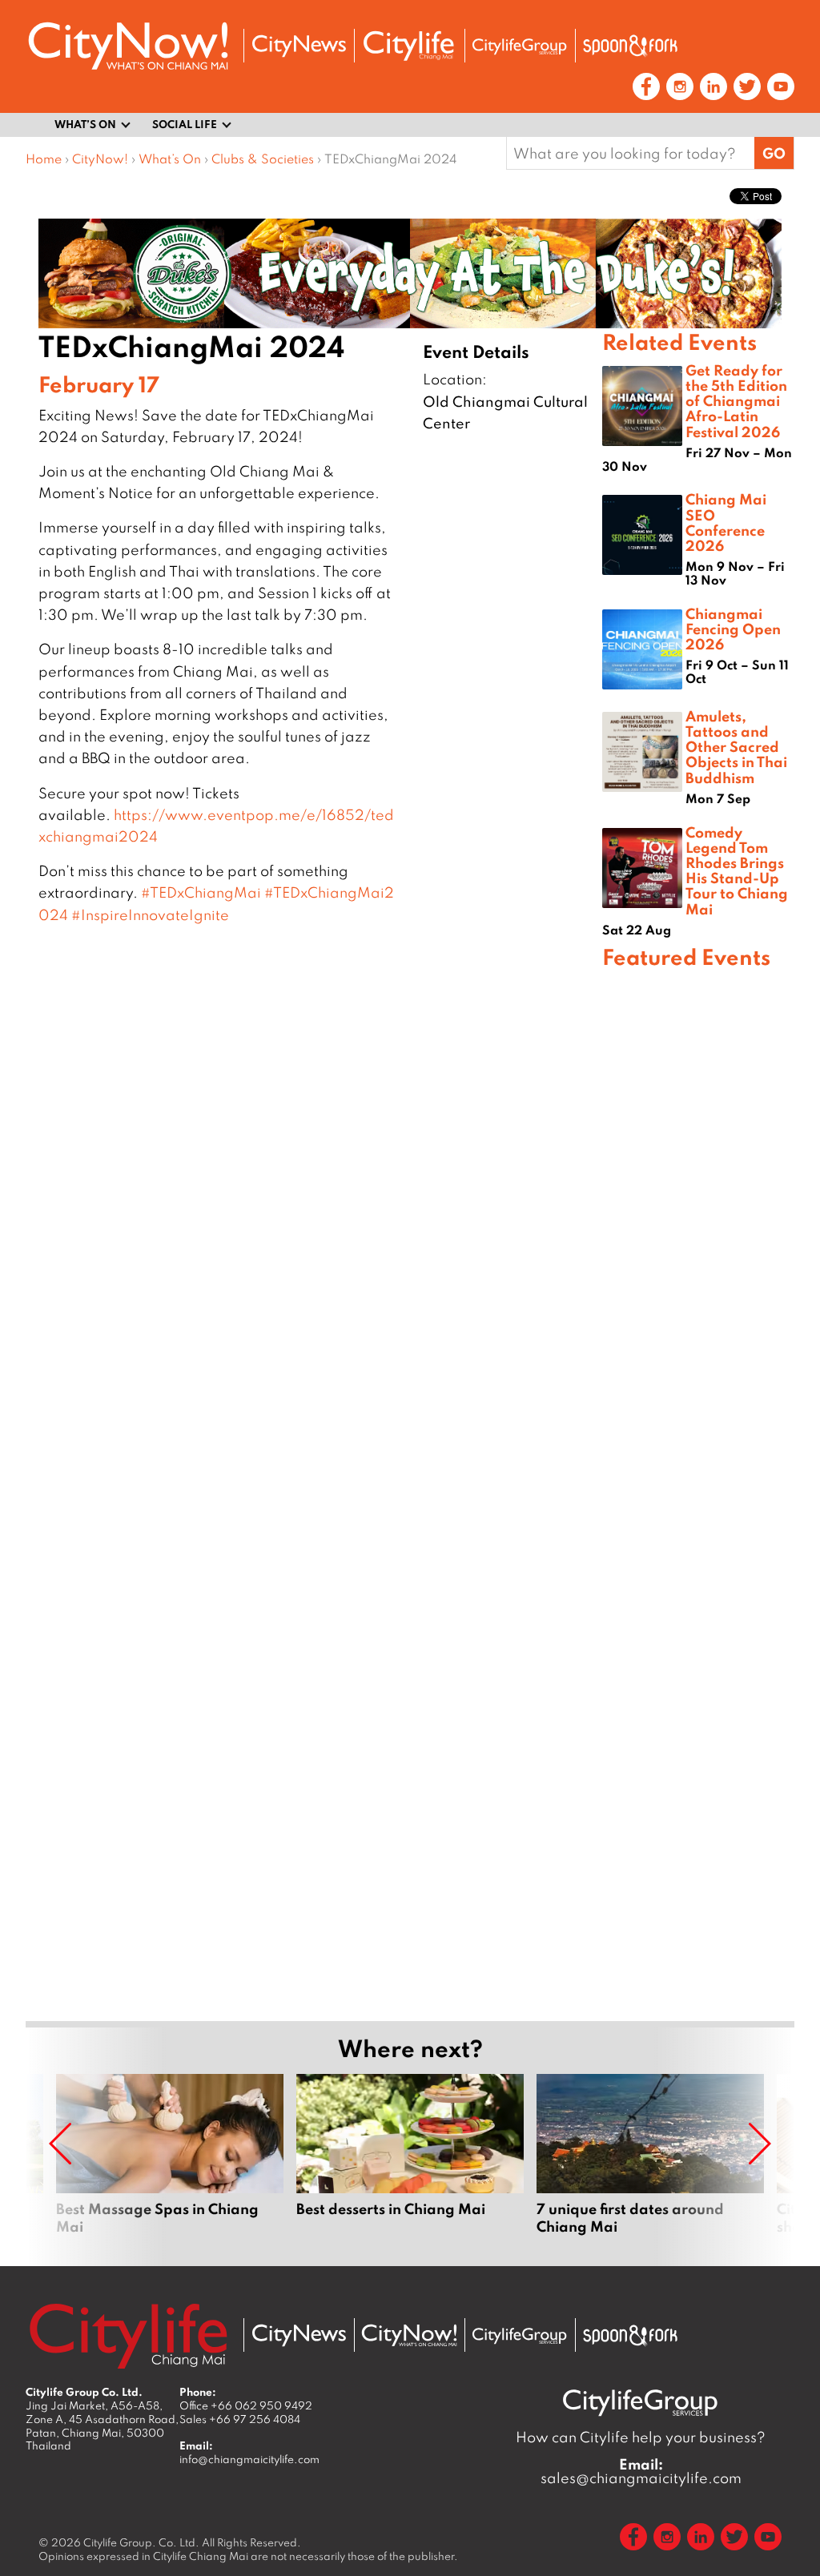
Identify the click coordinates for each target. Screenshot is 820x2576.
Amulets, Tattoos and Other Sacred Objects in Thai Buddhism (736, 747)
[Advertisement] (698, 1492)
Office (246, 2405)
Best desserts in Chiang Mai (410, 2164)
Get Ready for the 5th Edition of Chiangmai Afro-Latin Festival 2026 (736, 401)
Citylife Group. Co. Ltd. (141, 2542)
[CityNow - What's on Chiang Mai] (409, 2336)
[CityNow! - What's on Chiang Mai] (128, 46)
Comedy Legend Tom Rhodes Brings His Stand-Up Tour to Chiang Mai (737, 870)
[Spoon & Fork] (630, 46)
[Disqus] (314, 1174)
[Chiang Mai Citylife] (409, 46)
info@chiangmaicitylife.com (249, 2459)
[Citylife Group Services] (520, 46)
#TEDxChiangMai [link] (201, 892)
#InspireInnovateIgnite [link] (150, 915)
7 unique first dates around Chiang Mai (650, 2164)
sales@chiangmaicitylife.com (641, 2471)
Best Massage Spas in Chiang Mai (170, 2164)
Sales (240, 2419)
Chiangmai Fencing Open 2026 (733, 629)
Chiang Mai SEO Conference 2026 (726, 522)
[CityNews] (299, 46)
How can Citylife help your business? (641, 2437)
